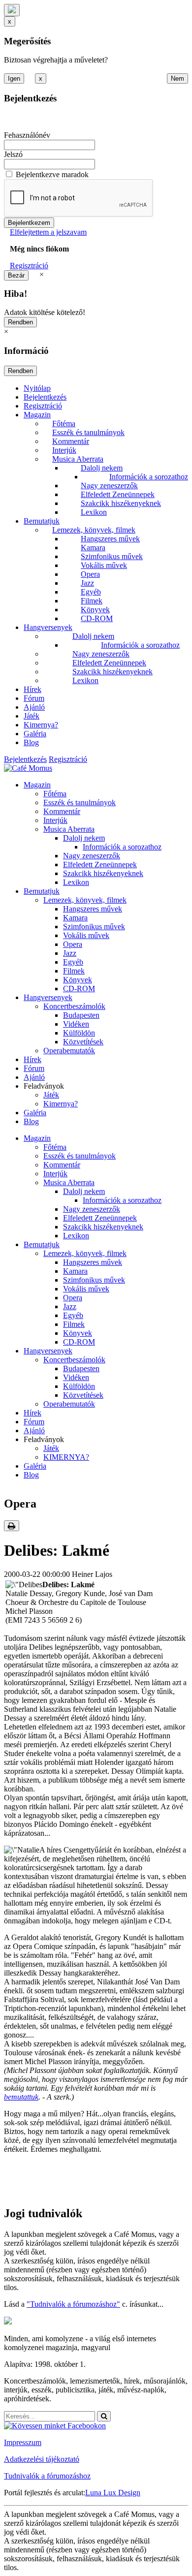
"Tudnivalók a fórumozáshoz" (73, 2304)
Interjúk (64, 450)
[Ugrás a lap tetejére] (12, 10)
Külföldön (79, 1033)
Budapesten (81, 1015)
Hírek (32, 689)
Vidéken (76, 1024)
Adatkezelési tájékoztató (42, 2459)
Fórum (34, 698)
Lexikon (94, 512)
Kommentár (71, 441)
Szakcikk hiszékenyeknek (121, 503)
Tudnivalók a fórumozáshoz (47, 2476)
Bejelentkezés (45, 397)
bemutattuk (21, 2097)
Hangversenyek (48, 627)
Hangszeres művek (110, 539)
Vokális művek (104, 565)
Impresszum (23, 2442)
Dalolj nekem (102, 468)
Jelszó (13, 154)
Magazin (37, 415)
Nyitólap (37, 388)
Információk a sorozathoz (149, 477)
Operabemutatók (69, 1051)
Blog (31, 742)
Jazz (87, 583)
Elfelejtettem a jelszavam (48, 232)
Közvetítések (83, 1042)
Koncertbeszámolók (74, 1006)
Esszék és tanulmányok (88, 432)
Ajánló (34, 707)
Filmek (92, 601)
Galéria (35, 734)
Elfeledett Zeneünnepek (118, 494)
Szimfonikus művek (112, 556)
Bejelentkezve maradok (52, 174)
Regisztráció (29, 266)
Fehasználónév (27, 135)
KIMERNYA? (66, 1457)
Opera (90, 574)
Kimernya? (41, 725)
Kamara (93, 548)
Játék (32, 716)
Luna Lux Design (113, 2493)
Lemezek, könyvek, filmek (94, 530)
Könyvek (95, 610)
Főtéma (64, 424)
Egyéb (91, 592)
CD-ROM (97, 618)
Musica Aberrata (78, 459)
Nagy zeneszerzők (109, 486)
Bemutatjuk (42, 521)
